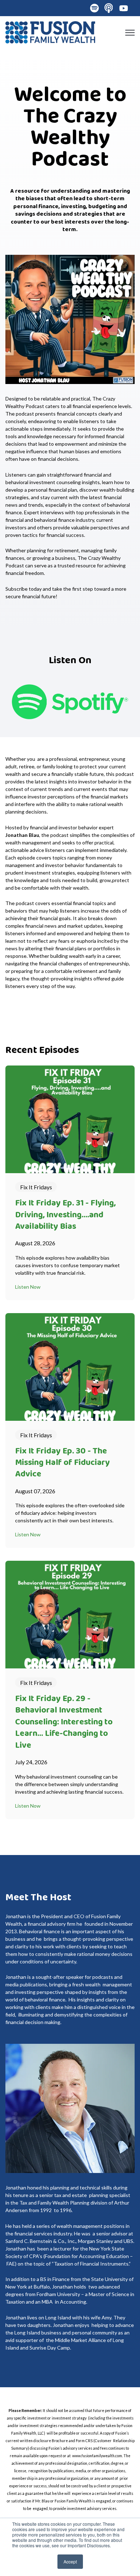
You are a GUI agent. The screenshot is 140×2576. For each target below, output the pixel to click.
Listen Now (28, 1287)
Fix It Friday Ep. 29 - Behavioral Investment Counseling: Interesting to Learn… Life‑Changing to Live (64, 1722)
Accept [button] (70, 2561)
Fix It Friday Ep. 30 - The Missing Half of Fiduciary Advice (62, 1463)
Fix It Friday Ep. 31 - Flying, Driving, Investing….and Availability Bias (65, 1215)
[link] (50, 31)
